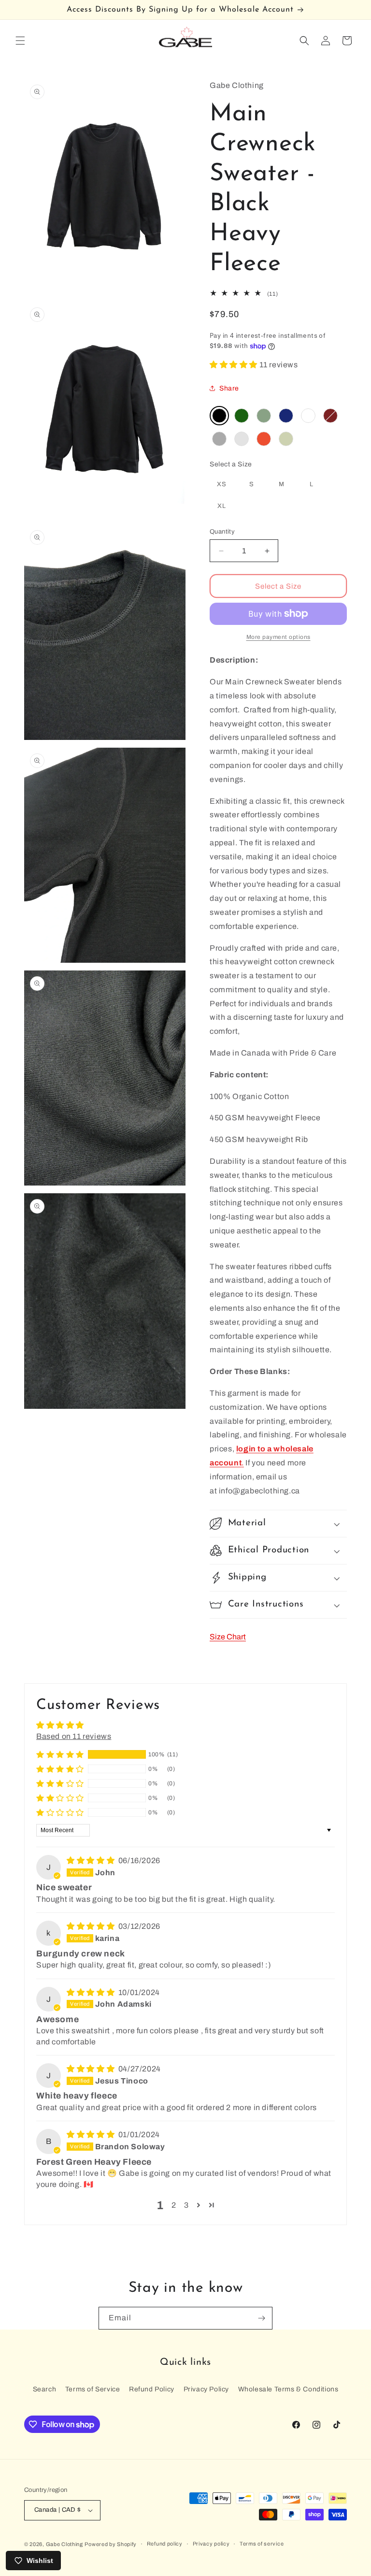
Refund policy (165, 2544)
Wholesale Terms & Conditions (288, 2389)
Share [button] (229, 388)
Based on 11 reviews (74, 1736)
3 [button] (186, 2205)
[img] (92, 1860)
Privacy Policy (206, 2389)
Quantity (222, 532)
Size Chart (228, 1637)
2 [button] (174, 2205)
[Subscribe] (261, 2318)
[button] (20, 41)
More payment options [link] (278, 637)
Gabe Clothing (64, 2544)
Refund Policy (152, 2389)
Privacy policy (211, 2544)
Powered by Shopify (111, 2544)
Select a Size (231, 464)
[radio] (219, 416)
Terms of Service (93, 2389)
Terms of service (262, 2544)
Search (45, 2389)
